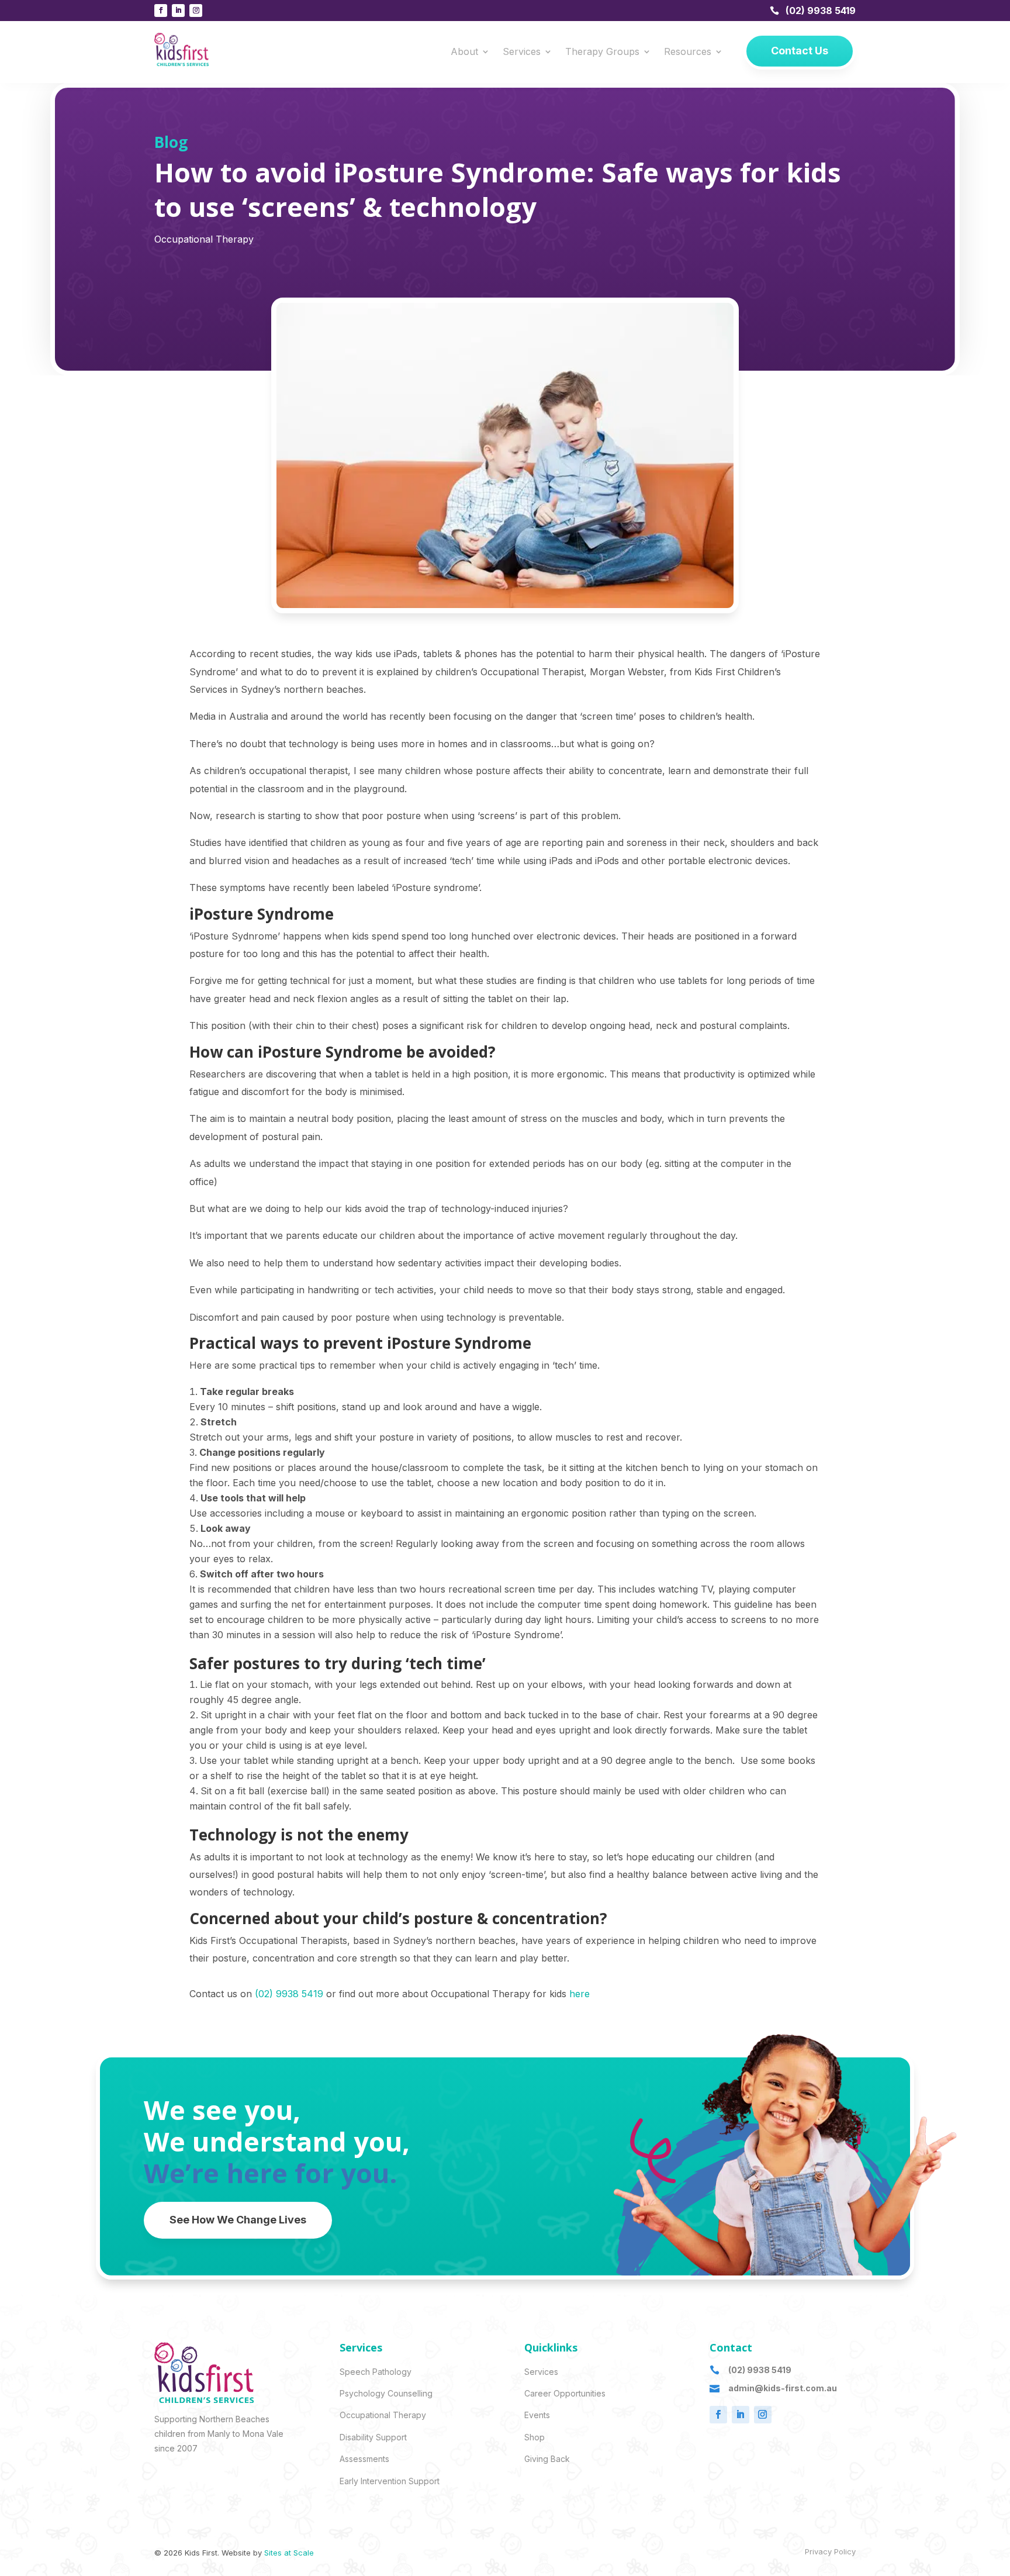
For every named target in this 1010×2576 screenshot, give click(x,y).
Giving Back (547, 2459)
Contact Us (800, 51)
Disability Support (373, 2437)
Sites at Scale (289, 2553)
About (464, 52)
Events (537, 2415)
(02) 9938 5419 (821, 11)
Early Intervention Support (390, 2481)
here (580, 1994)
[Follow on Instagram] (196, 11)
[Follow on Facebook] (161, 11)
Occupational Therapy (204, 239)
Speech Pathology (376, 2372)
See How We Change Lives (238, 2220)
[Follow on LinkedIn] (178, 11)
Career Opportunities (565, 2393)
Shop (535, 2437)
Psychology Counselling (386, 2393)
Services (522, 52)
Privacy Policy (830, 2551)
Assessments (364, 2459)
